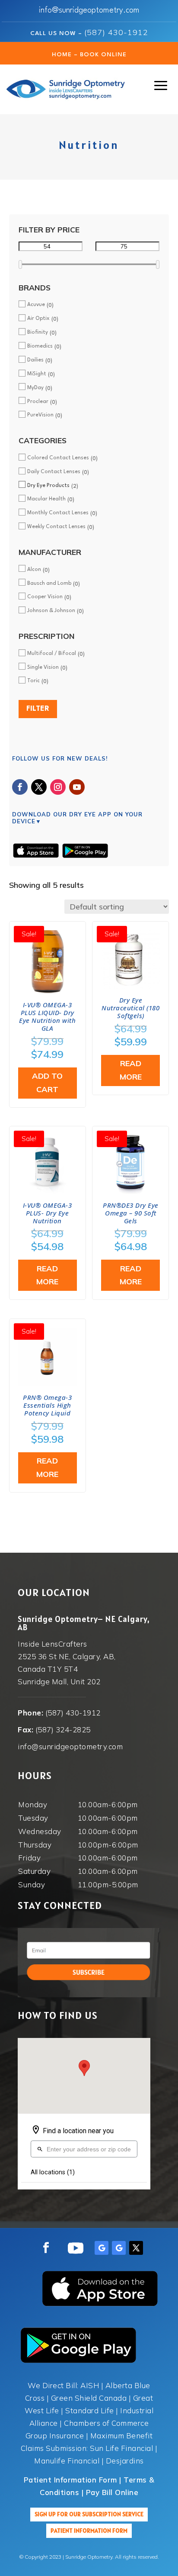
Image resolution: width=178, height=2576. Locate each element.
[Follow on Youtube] (77, 787)
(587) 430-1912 (116, 32)
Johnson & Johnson (51, 611)
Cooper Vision (45, 597)
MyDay (35, 388)
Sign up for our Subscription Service (89, 2514)
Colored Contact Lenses (58, 458)
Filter (38, 709)
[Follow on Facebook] (20, 787)
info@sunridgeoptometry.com (89, 10)
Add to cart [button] (47, 1083)
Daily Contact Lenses (54, 472)
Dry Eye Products (48, 486)
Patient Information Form (89, 2531)
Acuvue (36, 305)
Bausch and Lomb (49, 584)
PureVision (40, 415)
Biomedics (40, 346)
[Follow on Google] (102, 2248)
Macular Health (46, 499)
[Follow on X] (39, 787)
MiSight (37, 374)
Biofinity (38, 332)
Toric (33, 681)
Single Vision (43, 667)
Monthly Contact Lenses (58, 513)
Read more (131, 1070)
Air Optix (38, 319)
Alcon (34, 570)
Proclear (38, 402)
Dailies (35, 360)
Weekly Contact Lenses (56, 527)
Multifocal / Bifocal (52, 654)
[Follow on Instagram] (58, 787)
